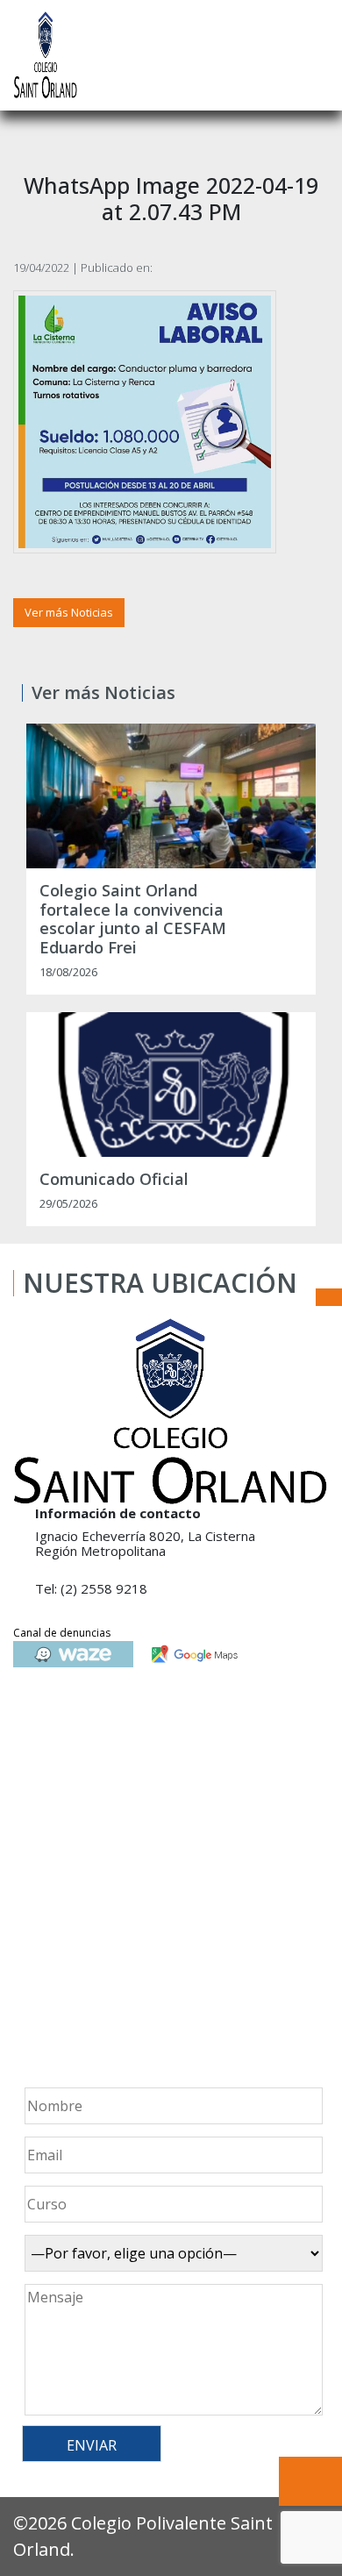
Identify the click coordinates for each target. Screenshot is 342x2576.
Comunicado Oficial (114, 1180)
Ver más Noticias (69, 612)
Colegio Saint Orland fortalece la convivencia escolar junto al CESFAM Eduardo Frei (133, 919)
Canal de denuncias (62, 1633)
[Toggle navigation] (317, 55)
